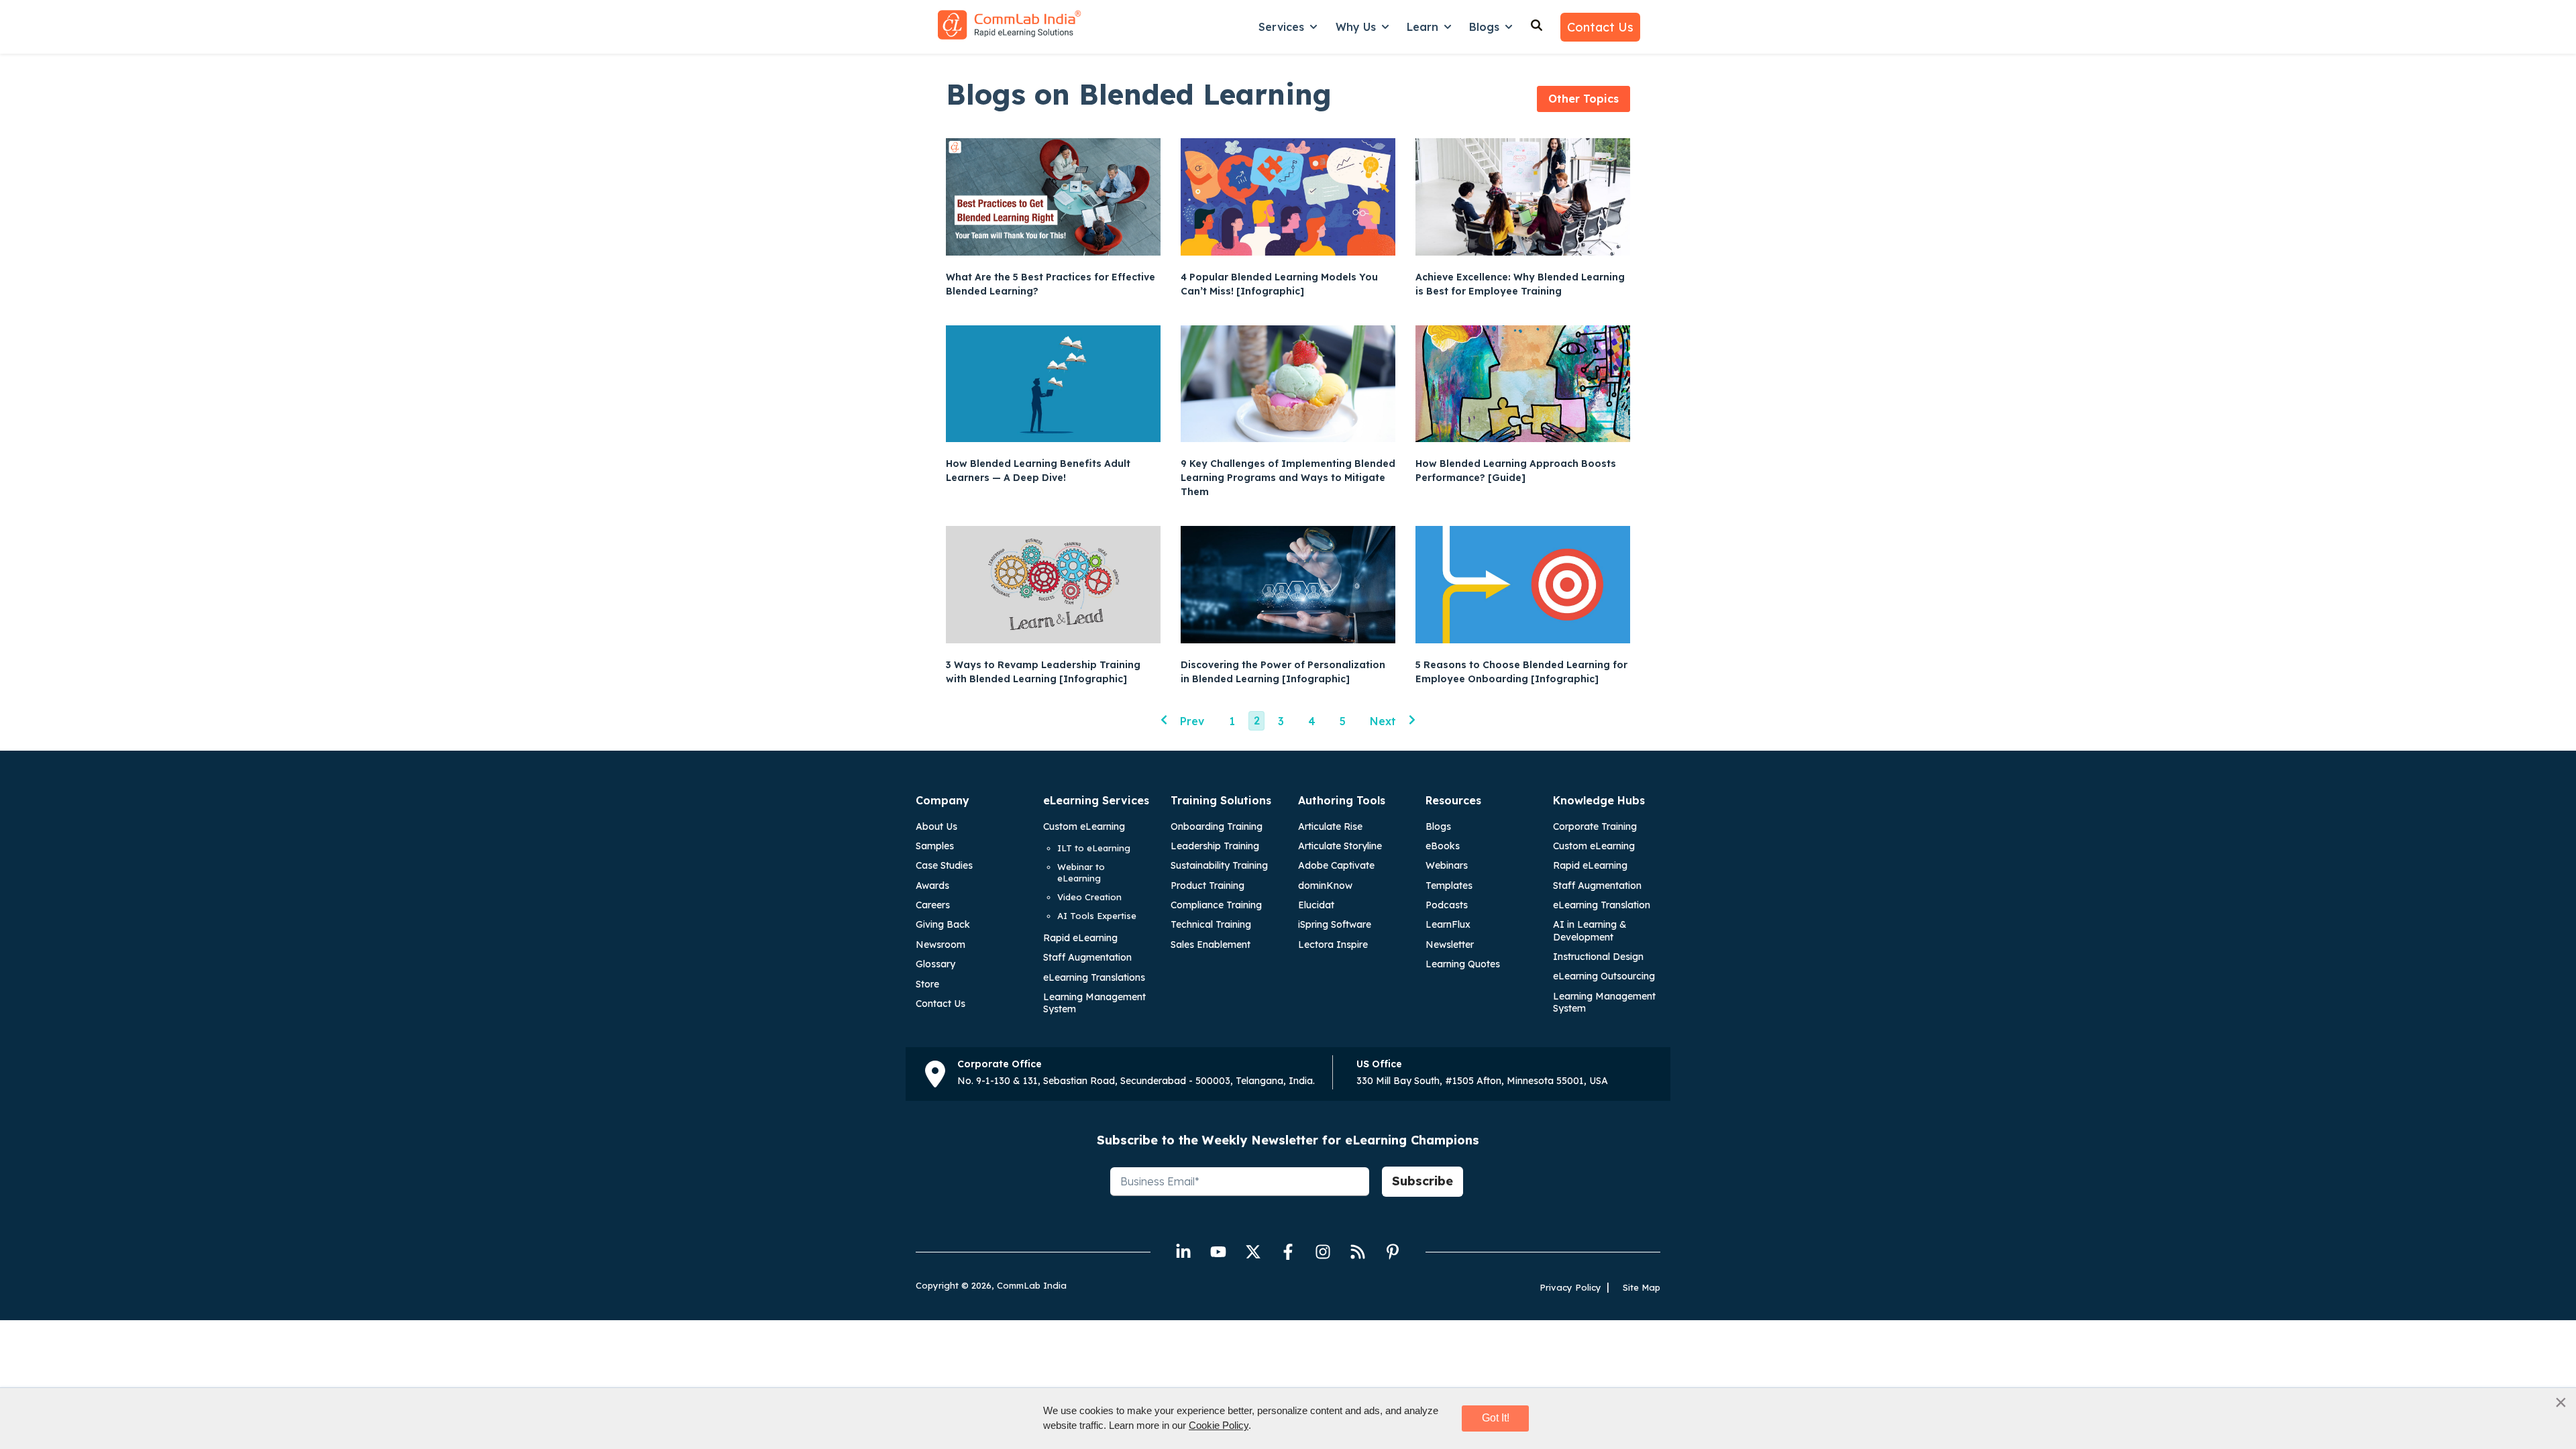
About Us (936, 826)
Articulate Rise (1330, 826)
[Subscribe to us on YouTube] (1218, 1252)
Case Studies (944, 865)
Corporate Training (1595, 826)
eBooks (1443, 846)
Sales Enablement (1211, 945)
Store (927, 984)
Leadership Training (1215, 846)
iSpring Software (1335, 924)
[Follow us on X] (1253, 1252)
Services (1281, 27)
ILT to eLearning (1094, 848)
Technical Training (1211, 924)
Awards (932, 885)
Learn (1423, 27)
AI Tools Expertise (1097, 916)
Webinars (1447, 865)
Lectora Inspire (1333, 945)
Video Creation (1089, 897)
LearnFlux (1448, 924)
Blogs (1484, 27)
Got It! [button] (1496, 1418)
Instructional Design (1598, 957)
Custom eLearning (1084, 826)
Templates (1449, 885)
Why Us (1356, 27)
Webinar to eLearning (1081, 872)
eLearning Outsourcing (1604, 976)
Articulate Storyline (1340, 846)
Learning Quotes (1463, 964)
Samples (935, 846)
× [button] (2561, 1402)
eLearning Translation (1602, 905)
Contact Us (1600, 27)
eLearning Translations (1094, 977)
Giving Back (943, 924)
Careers (933, 905)
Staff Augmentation (1087, 957)
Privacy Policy (1570, 1287)
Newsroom (941, 945)
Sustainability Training (1219, 865)
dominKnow (1325, 885)
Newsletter (1450, 945)
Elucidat (1316, 905)
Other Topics (1584, 99)
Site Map (1642, 1287)
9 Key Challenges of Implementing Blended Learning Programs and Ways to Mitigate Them (1288, 478)
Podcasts (1447, 905)
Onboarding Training (1217, 826)
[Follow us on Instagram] (1323, 1252)
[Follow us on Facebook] (1288, 1252)
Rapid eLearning (1080, 938)
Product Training (1207, 885)
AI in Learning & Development (1590, 930)
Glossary (935, 964)
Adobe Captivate (1336, 865)
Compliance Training (1216, 905)
